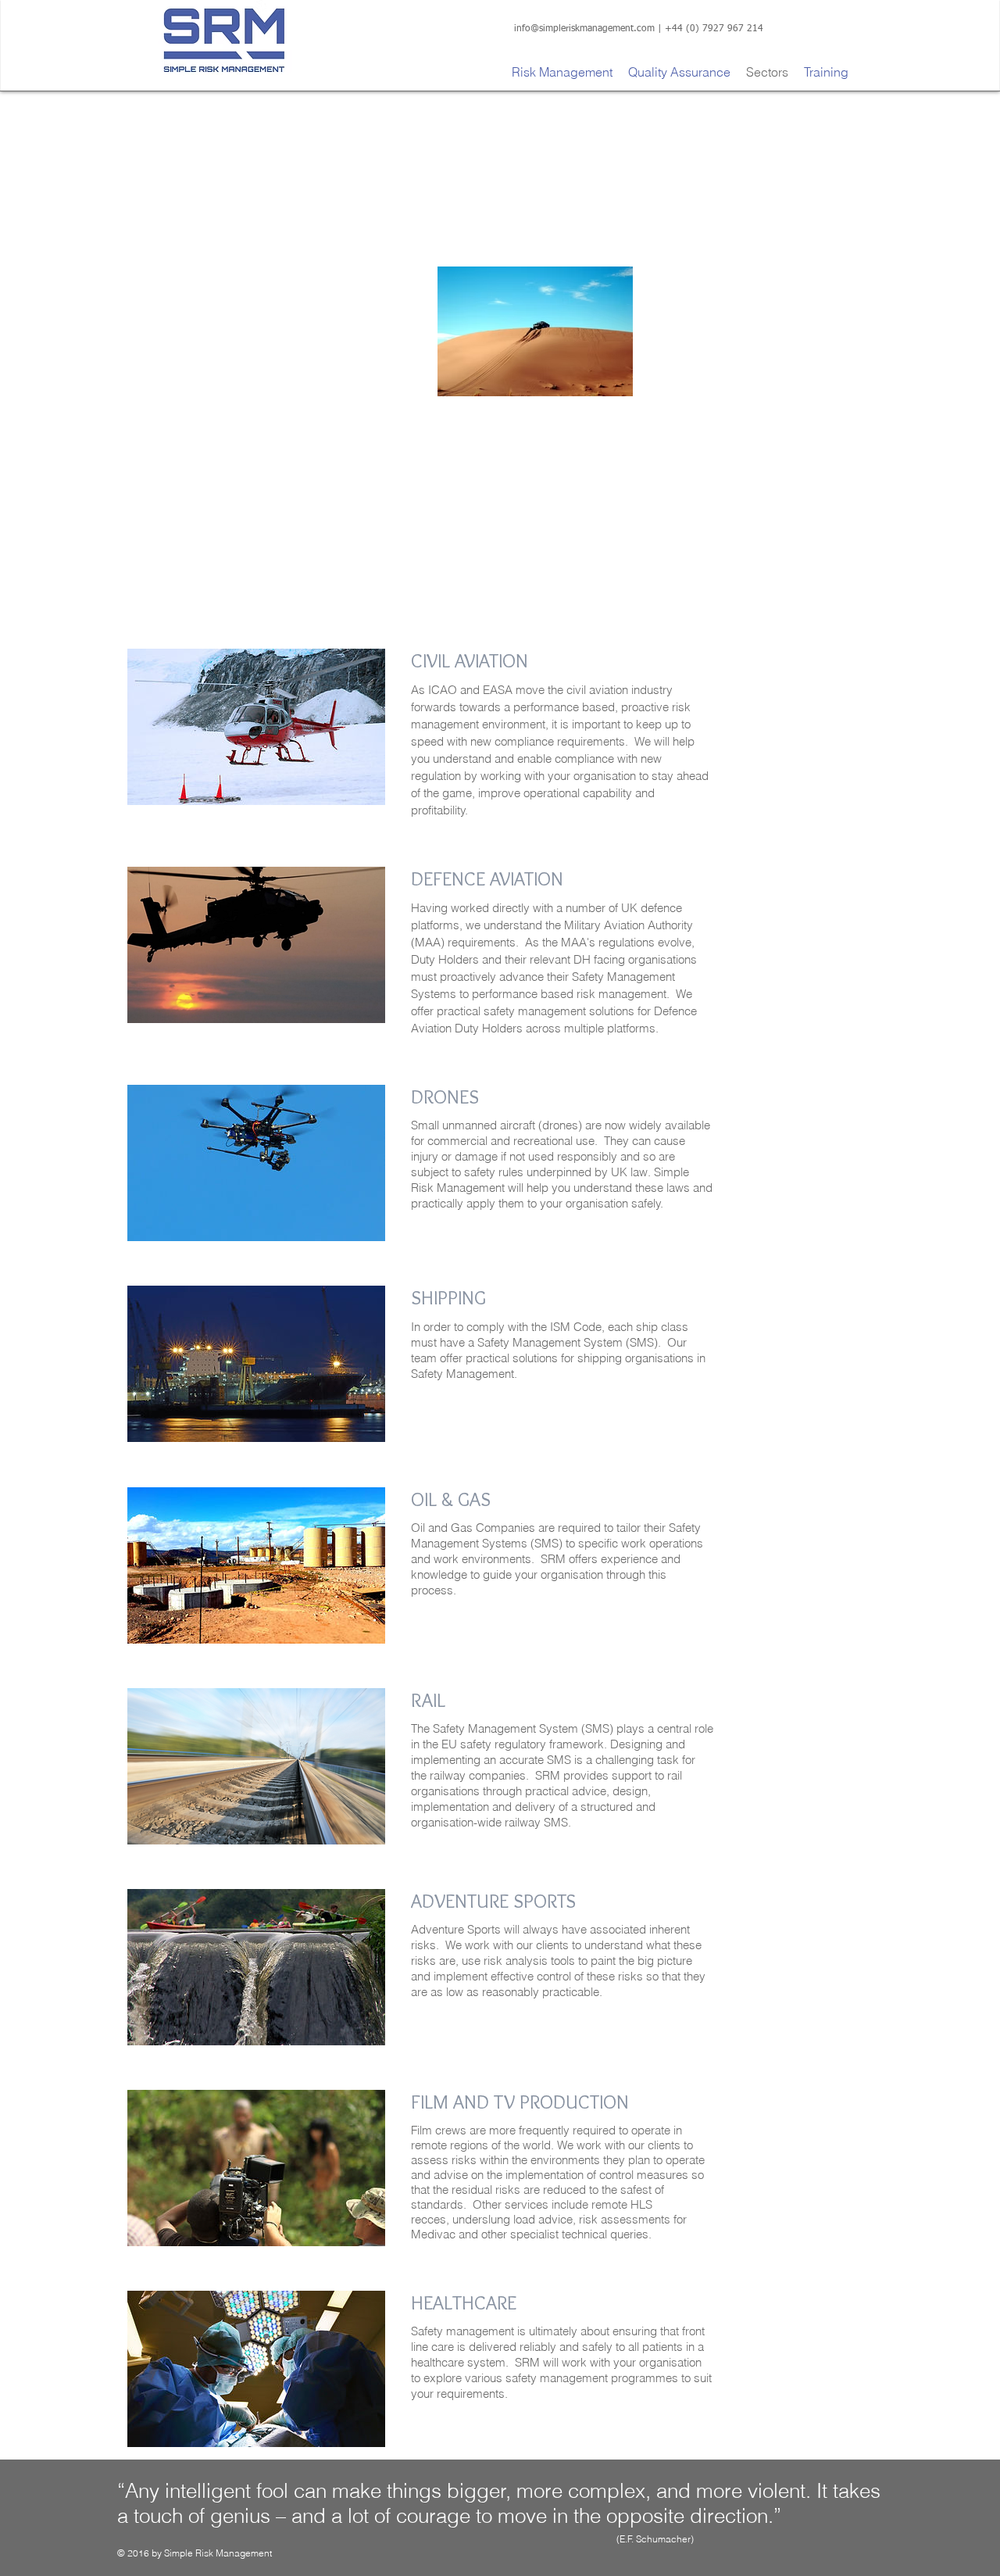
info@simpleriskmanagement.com (584, 29)
